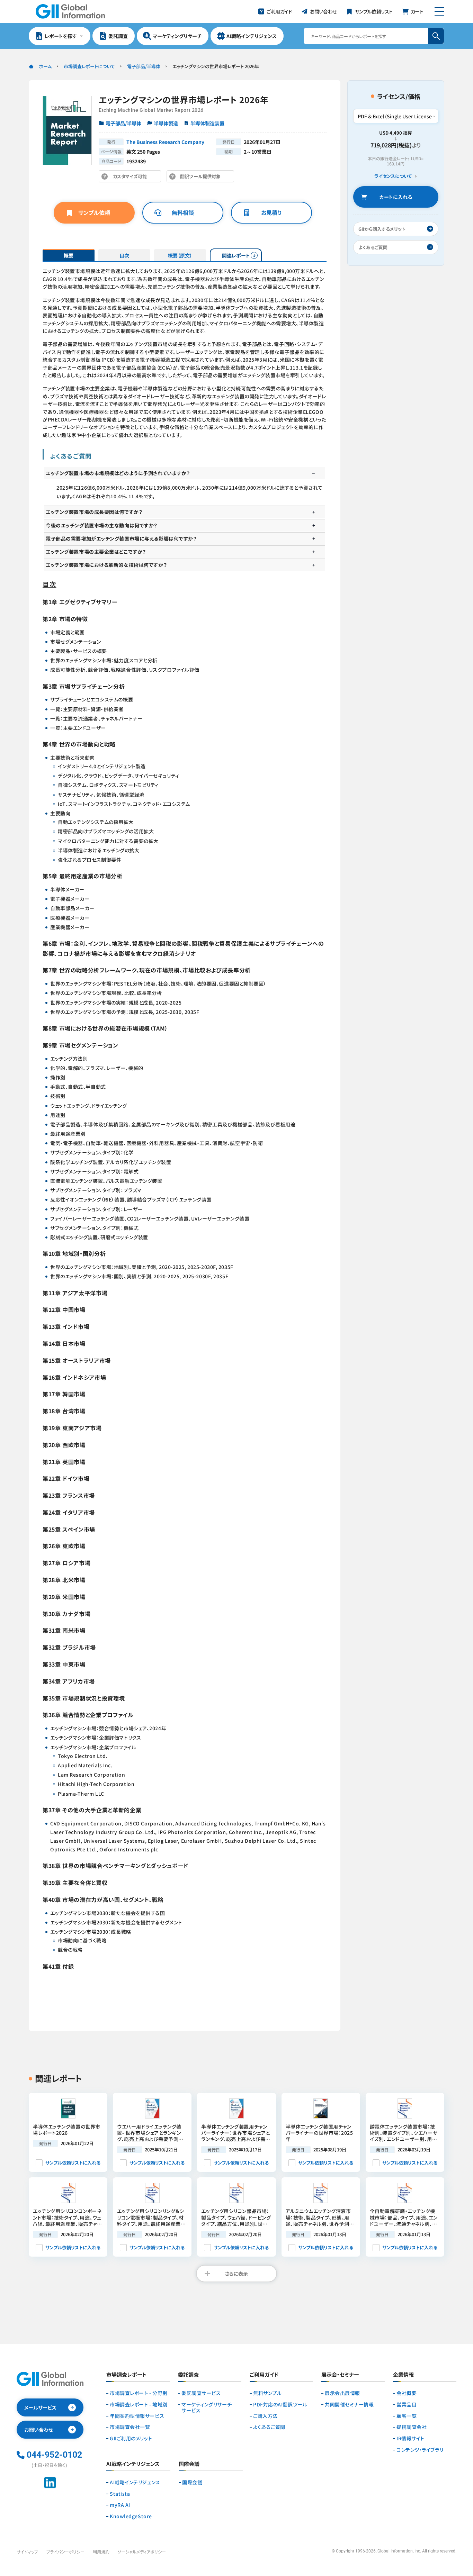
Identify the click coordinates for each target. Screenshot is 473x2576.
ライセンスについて (393, 176)
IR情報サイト (410, 2438)
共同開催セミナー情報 (349, 2405)
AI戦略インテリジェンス (135, 2482)
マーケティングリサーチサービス (207, 2407)
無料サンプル (267, 2393)
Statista (120, 2494)
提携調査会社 (412, 2427)
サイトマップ (27, 2552)
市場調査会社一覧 (130, 2427)
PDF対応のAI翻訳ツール (280, 2405)
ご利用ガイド (264, 2375)
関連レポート (236, 255)
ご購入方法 (265, 2416)
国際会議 (192, 2482)
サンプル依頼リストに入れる (73, 2163)
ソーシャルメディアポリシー (142, 2552)
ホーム (45, 66)
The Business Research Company (165, 142)
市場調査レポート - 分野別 (139, 2393)
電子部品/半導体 (144, 66)
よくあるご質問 (269, 2427)
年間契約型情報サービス (137, 2416)
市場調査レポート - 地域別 (139, 2405)
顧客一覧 (407, 2416)
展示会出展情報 (342, 2393)
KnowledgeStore (131, 2516)
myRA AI (120, 2505)
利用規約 (101, 2552)
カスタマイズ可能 (132, 178)
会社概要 (407, 2393)
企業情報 (403, 2375)
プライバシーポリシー (65, 2552)
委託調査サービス (201, 2393)
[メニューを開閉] (439, 11)
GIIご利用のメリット (131, 2438)
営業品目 (407, 2405)
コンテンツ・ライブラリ (420, 2450)
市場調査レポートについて (89, 66)
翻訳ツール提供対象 (202, 178)
